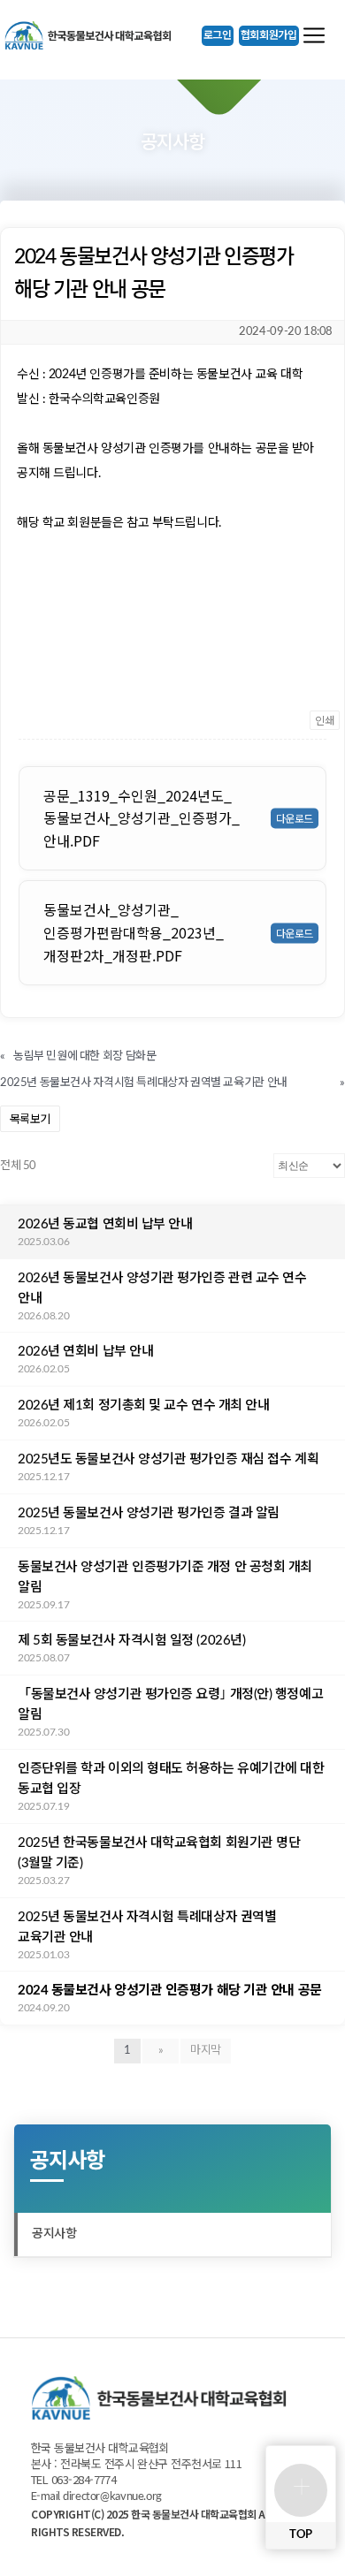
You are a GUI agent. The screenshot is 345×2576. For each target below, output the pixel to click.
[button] (218, 36)
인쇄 (325, 720)
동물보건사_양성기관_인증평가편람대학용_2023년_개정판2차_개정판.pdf (134, 932)
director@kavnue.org (112, 2497)
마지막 (206, 2051)
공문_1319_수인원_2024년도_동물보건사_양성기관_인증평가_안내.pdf (142, 818)
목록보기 (30, 1118)
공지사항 (54, 2234)
